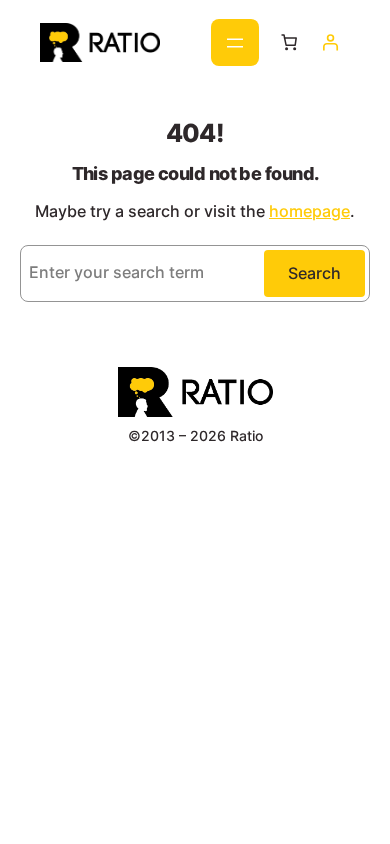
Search (314, 273)
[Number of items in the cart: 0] (289, 42)
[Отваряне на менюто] (235, 42)
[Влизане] (330, 42)
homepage (309, 211)
